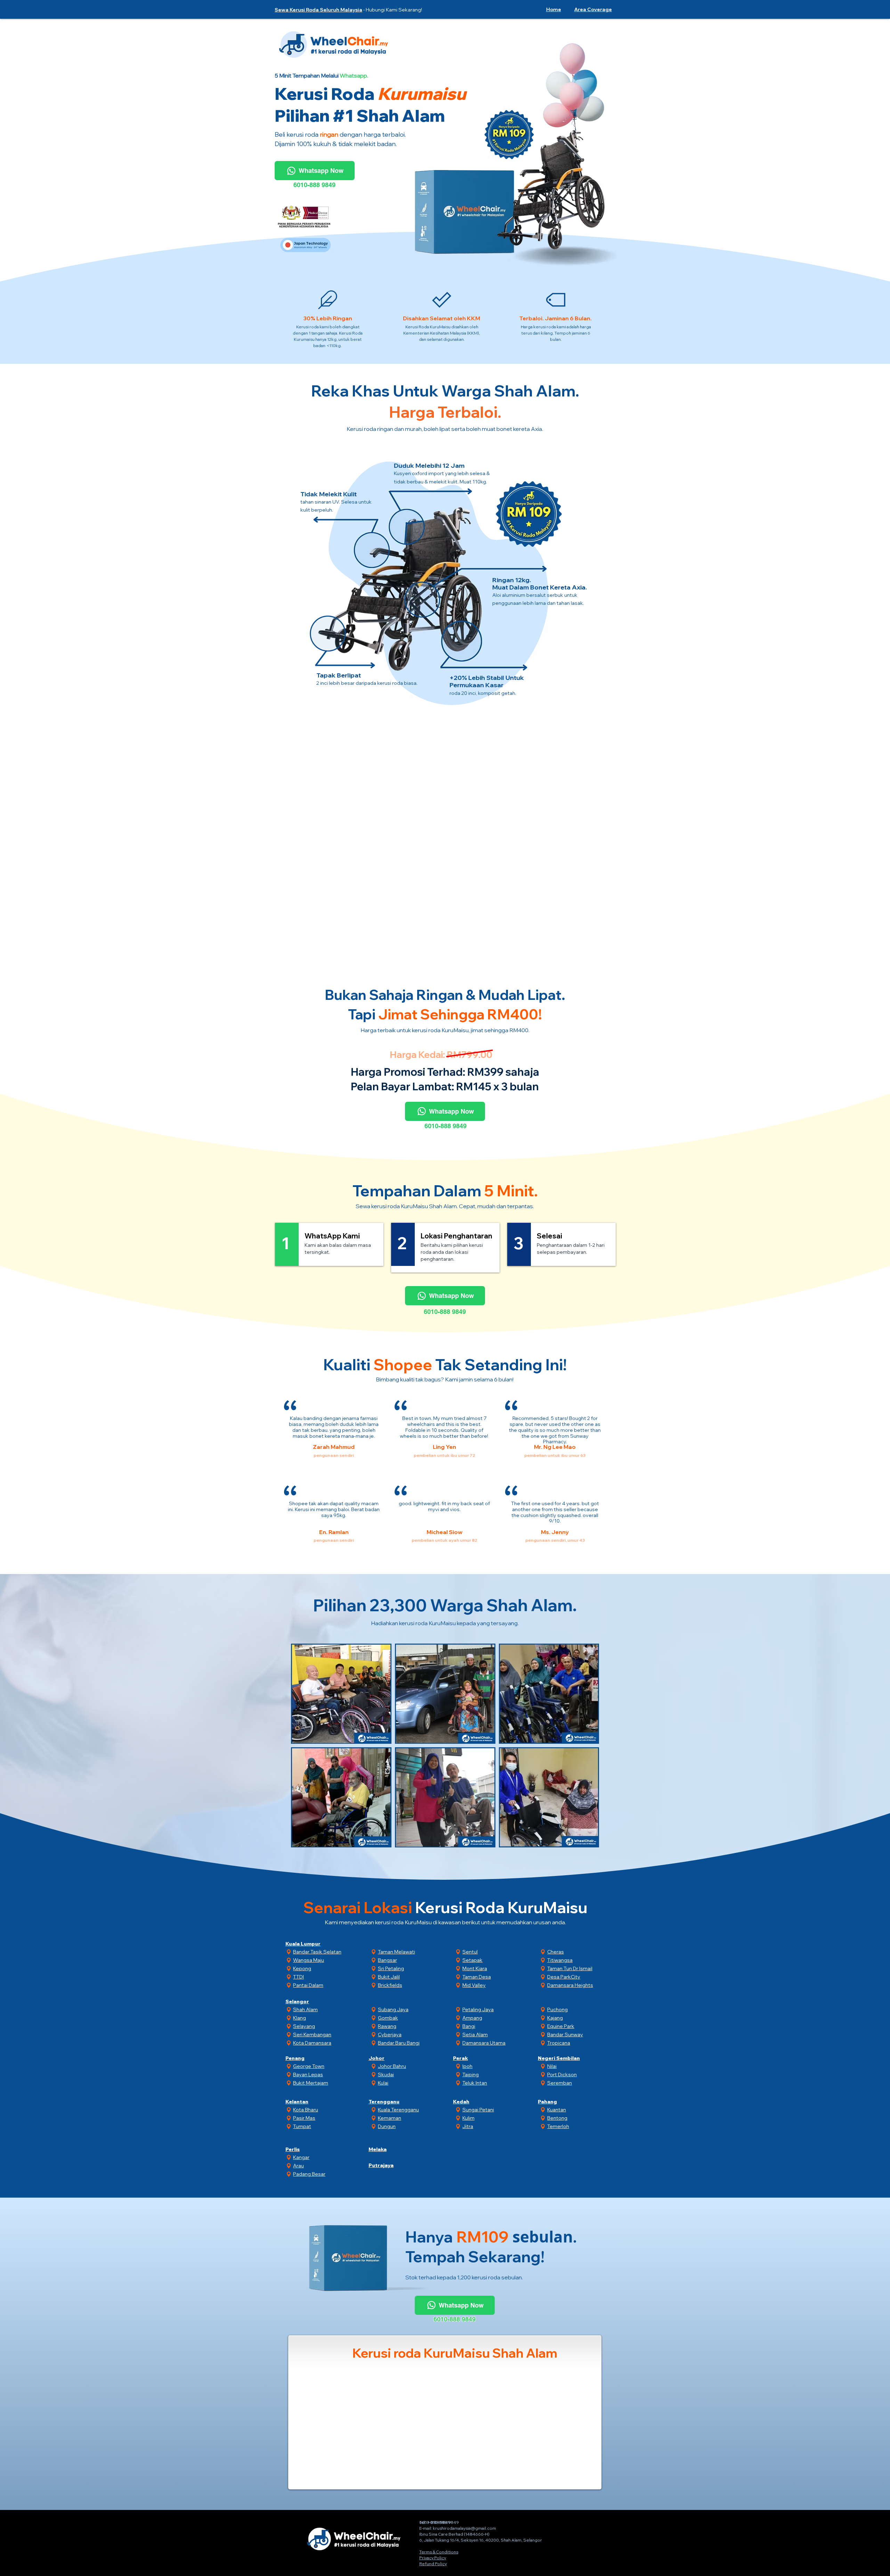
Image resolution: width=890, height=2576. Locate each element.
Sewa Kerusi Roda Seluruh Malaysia (318, 10)
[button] (592, 9)
